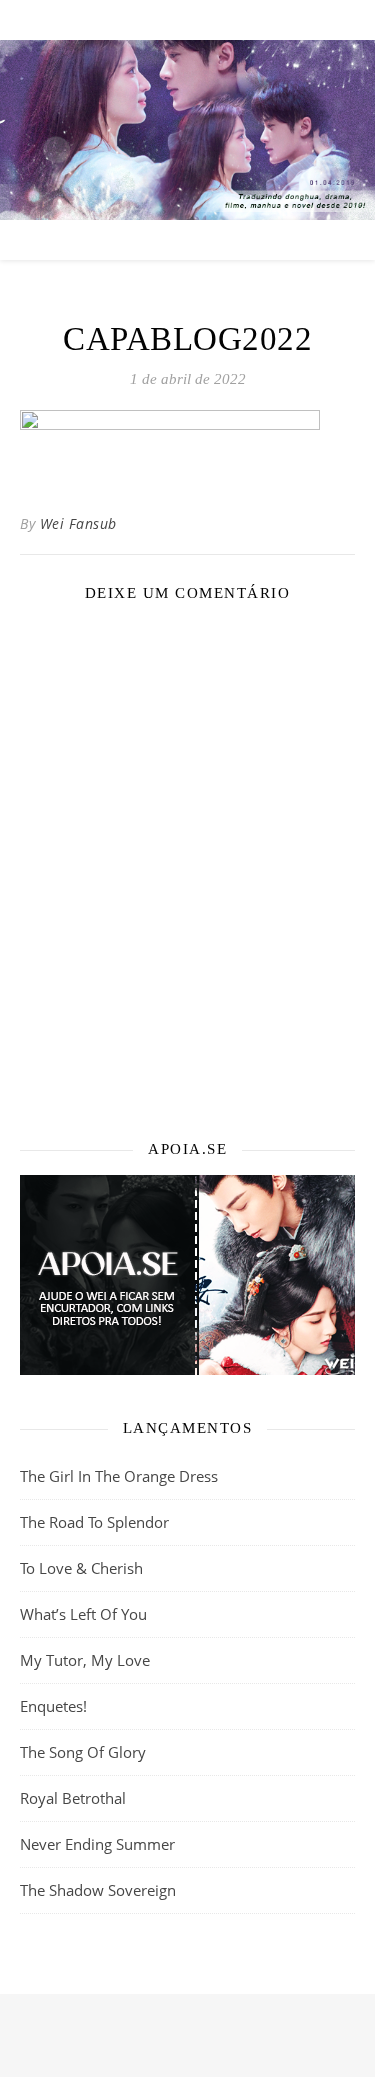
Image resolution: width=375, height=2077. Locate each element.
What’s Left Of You (83, 1614)
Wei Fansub (78, 523)
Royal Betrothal (73, 1798)
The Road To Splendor (94, 1522)
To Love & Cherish (81, 1568)
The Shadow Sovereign (98, 1890)
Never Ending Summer (97, 1844)
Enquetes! (53, 1706)
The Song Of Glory (83, 1752)
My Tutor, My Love (85, 1660)
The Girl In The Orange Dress (119, 1476)
